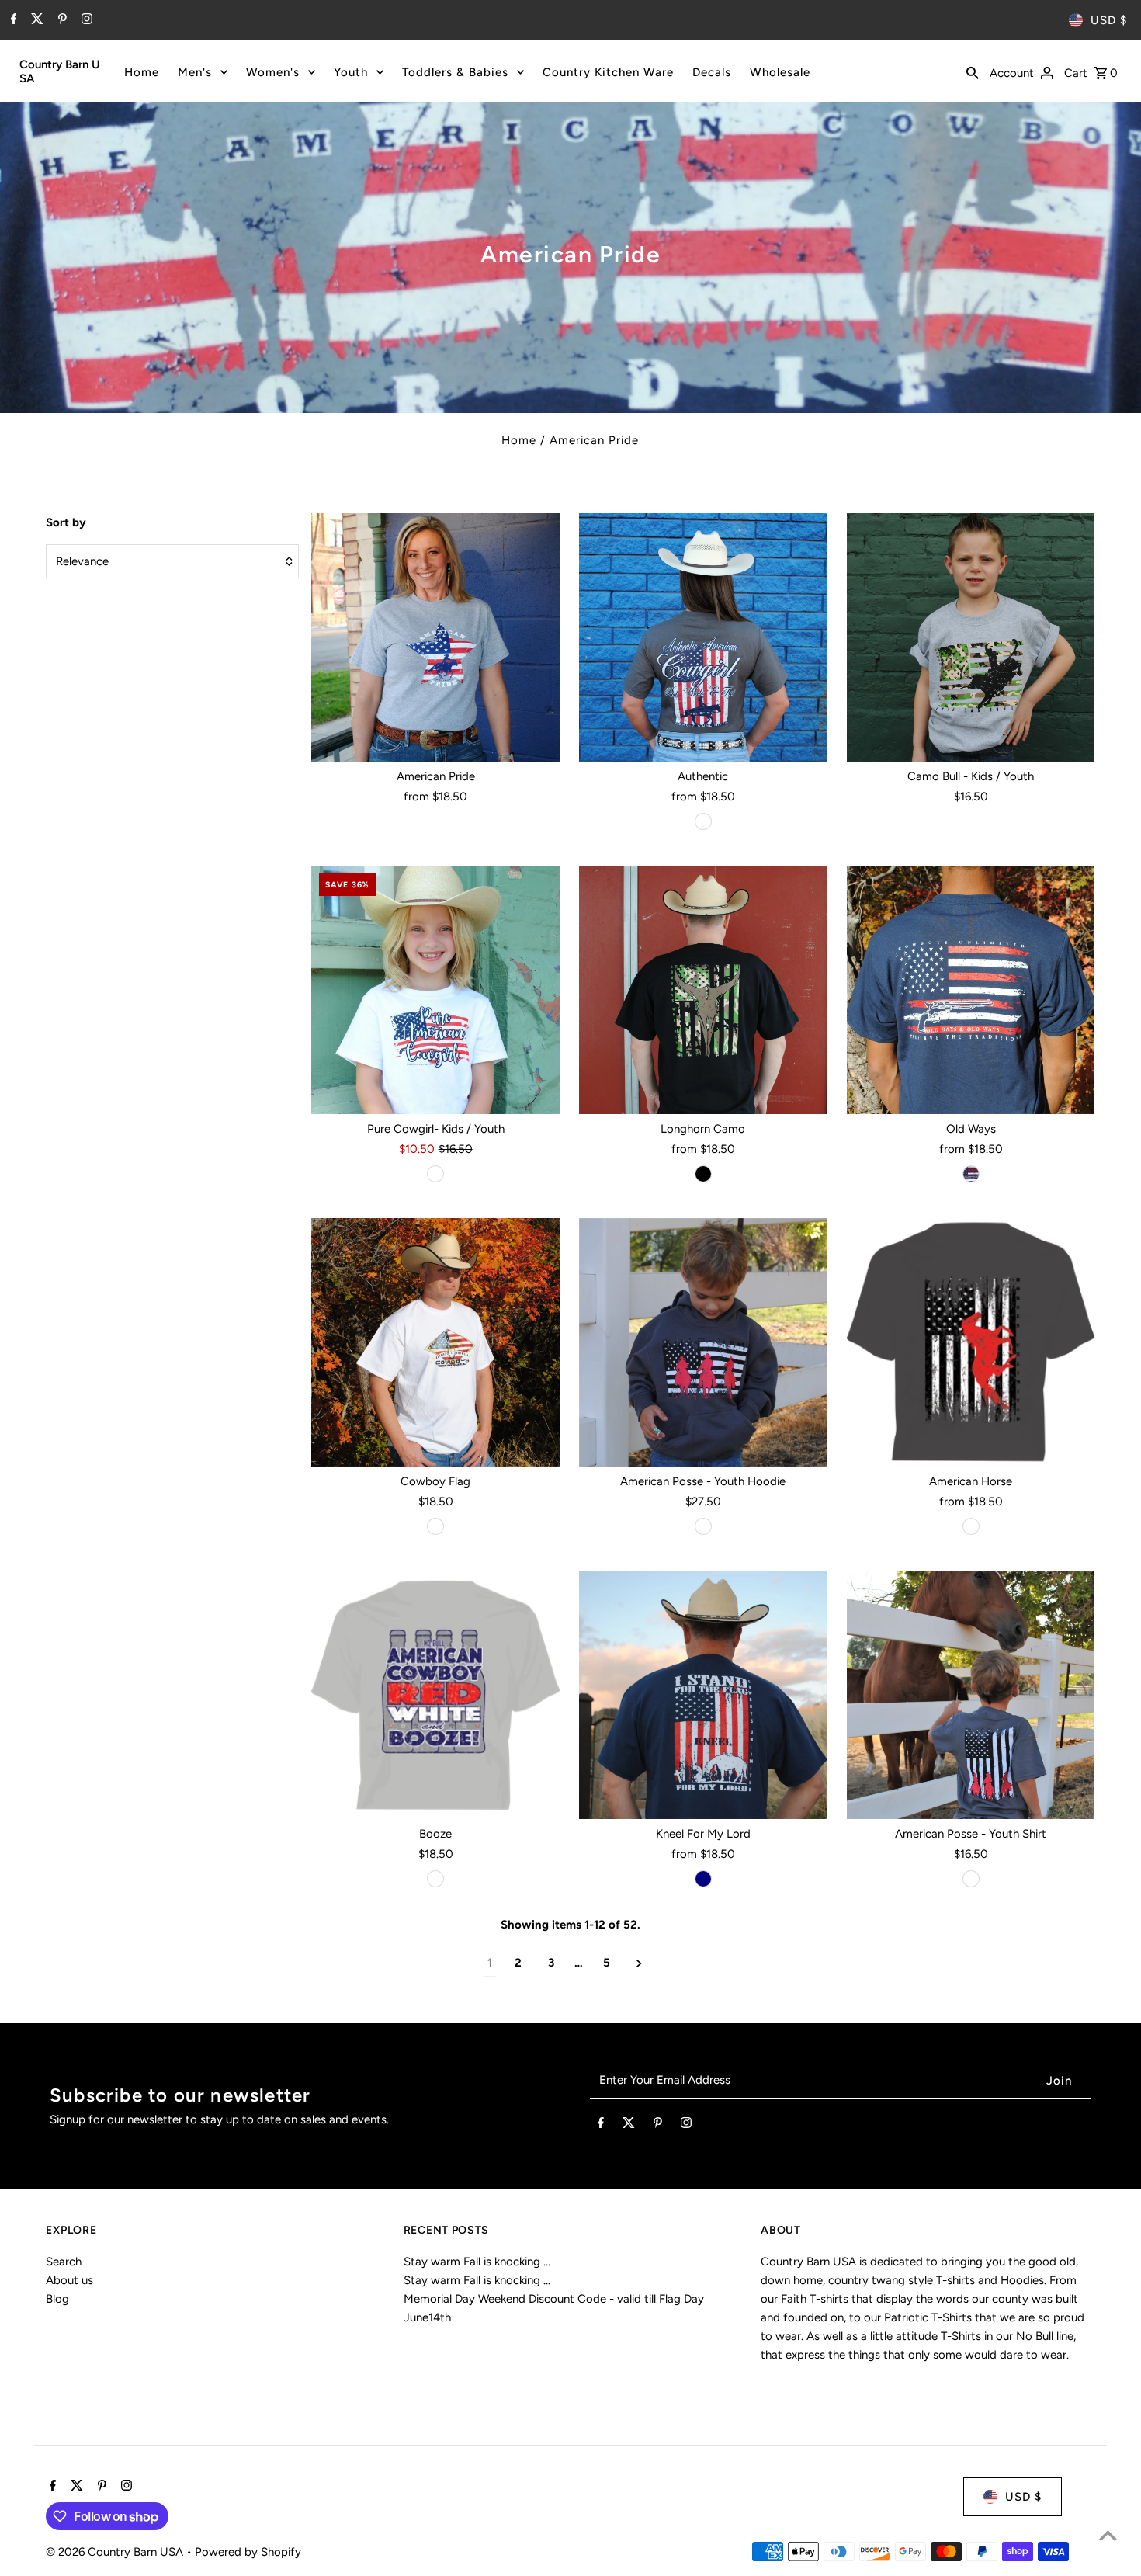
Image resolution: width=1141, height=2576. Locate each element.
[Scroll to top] (1108, 2535)
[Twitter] (35, 20)
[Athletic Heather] (435, 1879)
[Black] (703, 1174)
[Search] (973, 71)
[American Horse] (971, 1342)
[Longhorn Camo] (703, 990)
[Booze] (435, 1695)
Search (64, 2262)
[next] (639, 1963)
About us (69, 2280)
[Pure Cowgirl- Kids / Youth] (435, 990)
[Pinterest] (61, 20)
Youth (351, 72)
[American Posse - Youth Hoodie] (703, 1342)
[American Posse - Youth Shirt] (971, 1695)
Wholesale (780, 72)
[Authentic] (703, 637)
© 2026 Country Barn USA (116, 2552)
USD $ (1109, 20)
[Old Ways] (971, 990)
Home (142, 72)
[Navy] (971, 1174)
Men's (195, 72)
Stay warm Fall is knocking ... (477, 2262)
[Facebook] (12, 20)
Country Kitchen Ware (608, 72)
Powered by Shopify (248, 2552)
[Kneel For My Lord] (703, 1695)
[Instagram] (85, 20)
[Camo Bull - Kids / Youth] (971, 637)
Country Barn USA (60, 71)
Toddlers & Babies (455, 72)
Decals (712, 72)
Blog (57, 2299)
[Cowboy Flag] (435, 1342)
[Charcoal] (703, 821)
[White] (435, 1174)
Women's (273, 72)
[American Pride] (435, 637)
